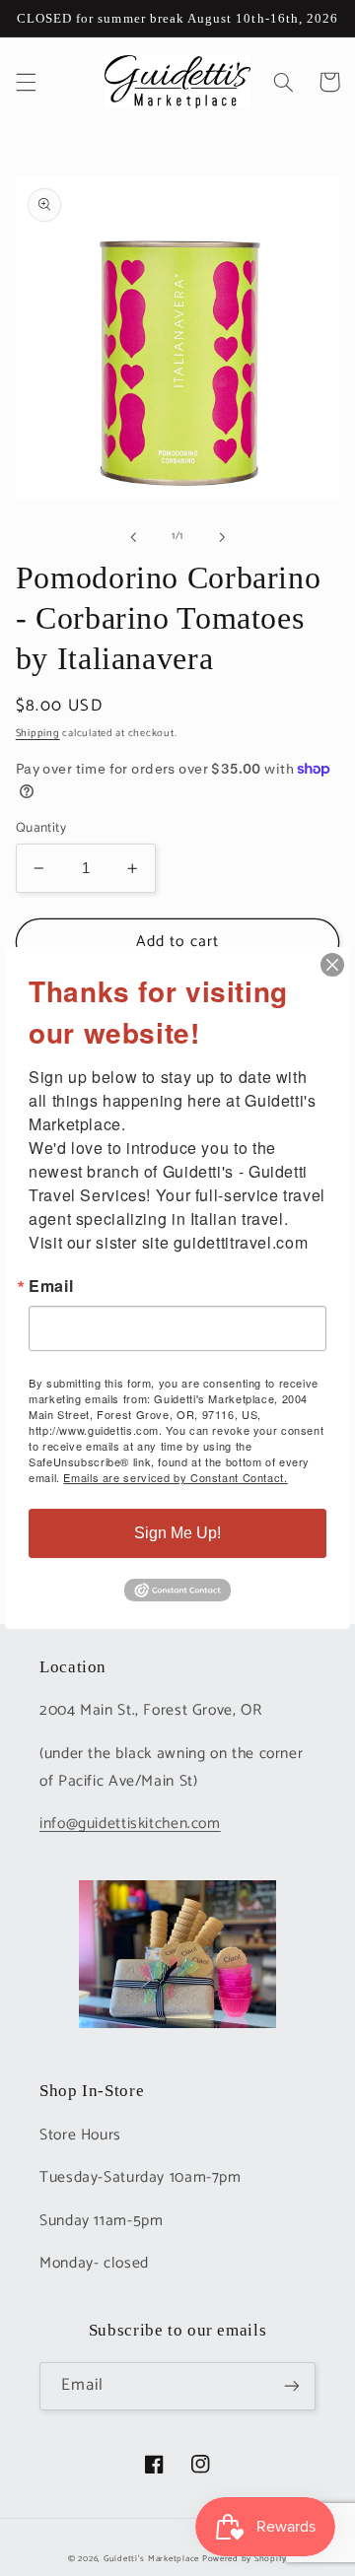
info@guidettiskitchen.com (130, 1824)
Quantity (41, 828)
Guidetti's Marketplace (151, 2559)
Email (51, 1286)
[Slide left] (133, 537)
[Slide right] (222, 537)
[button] (26, 82)
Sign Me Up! (177, 1533)
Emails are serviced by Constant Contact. (175, 1477)
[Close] (332, 965)
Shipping (38, 733)
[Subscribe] (292, 2386)
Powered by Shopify (245, 2559)
